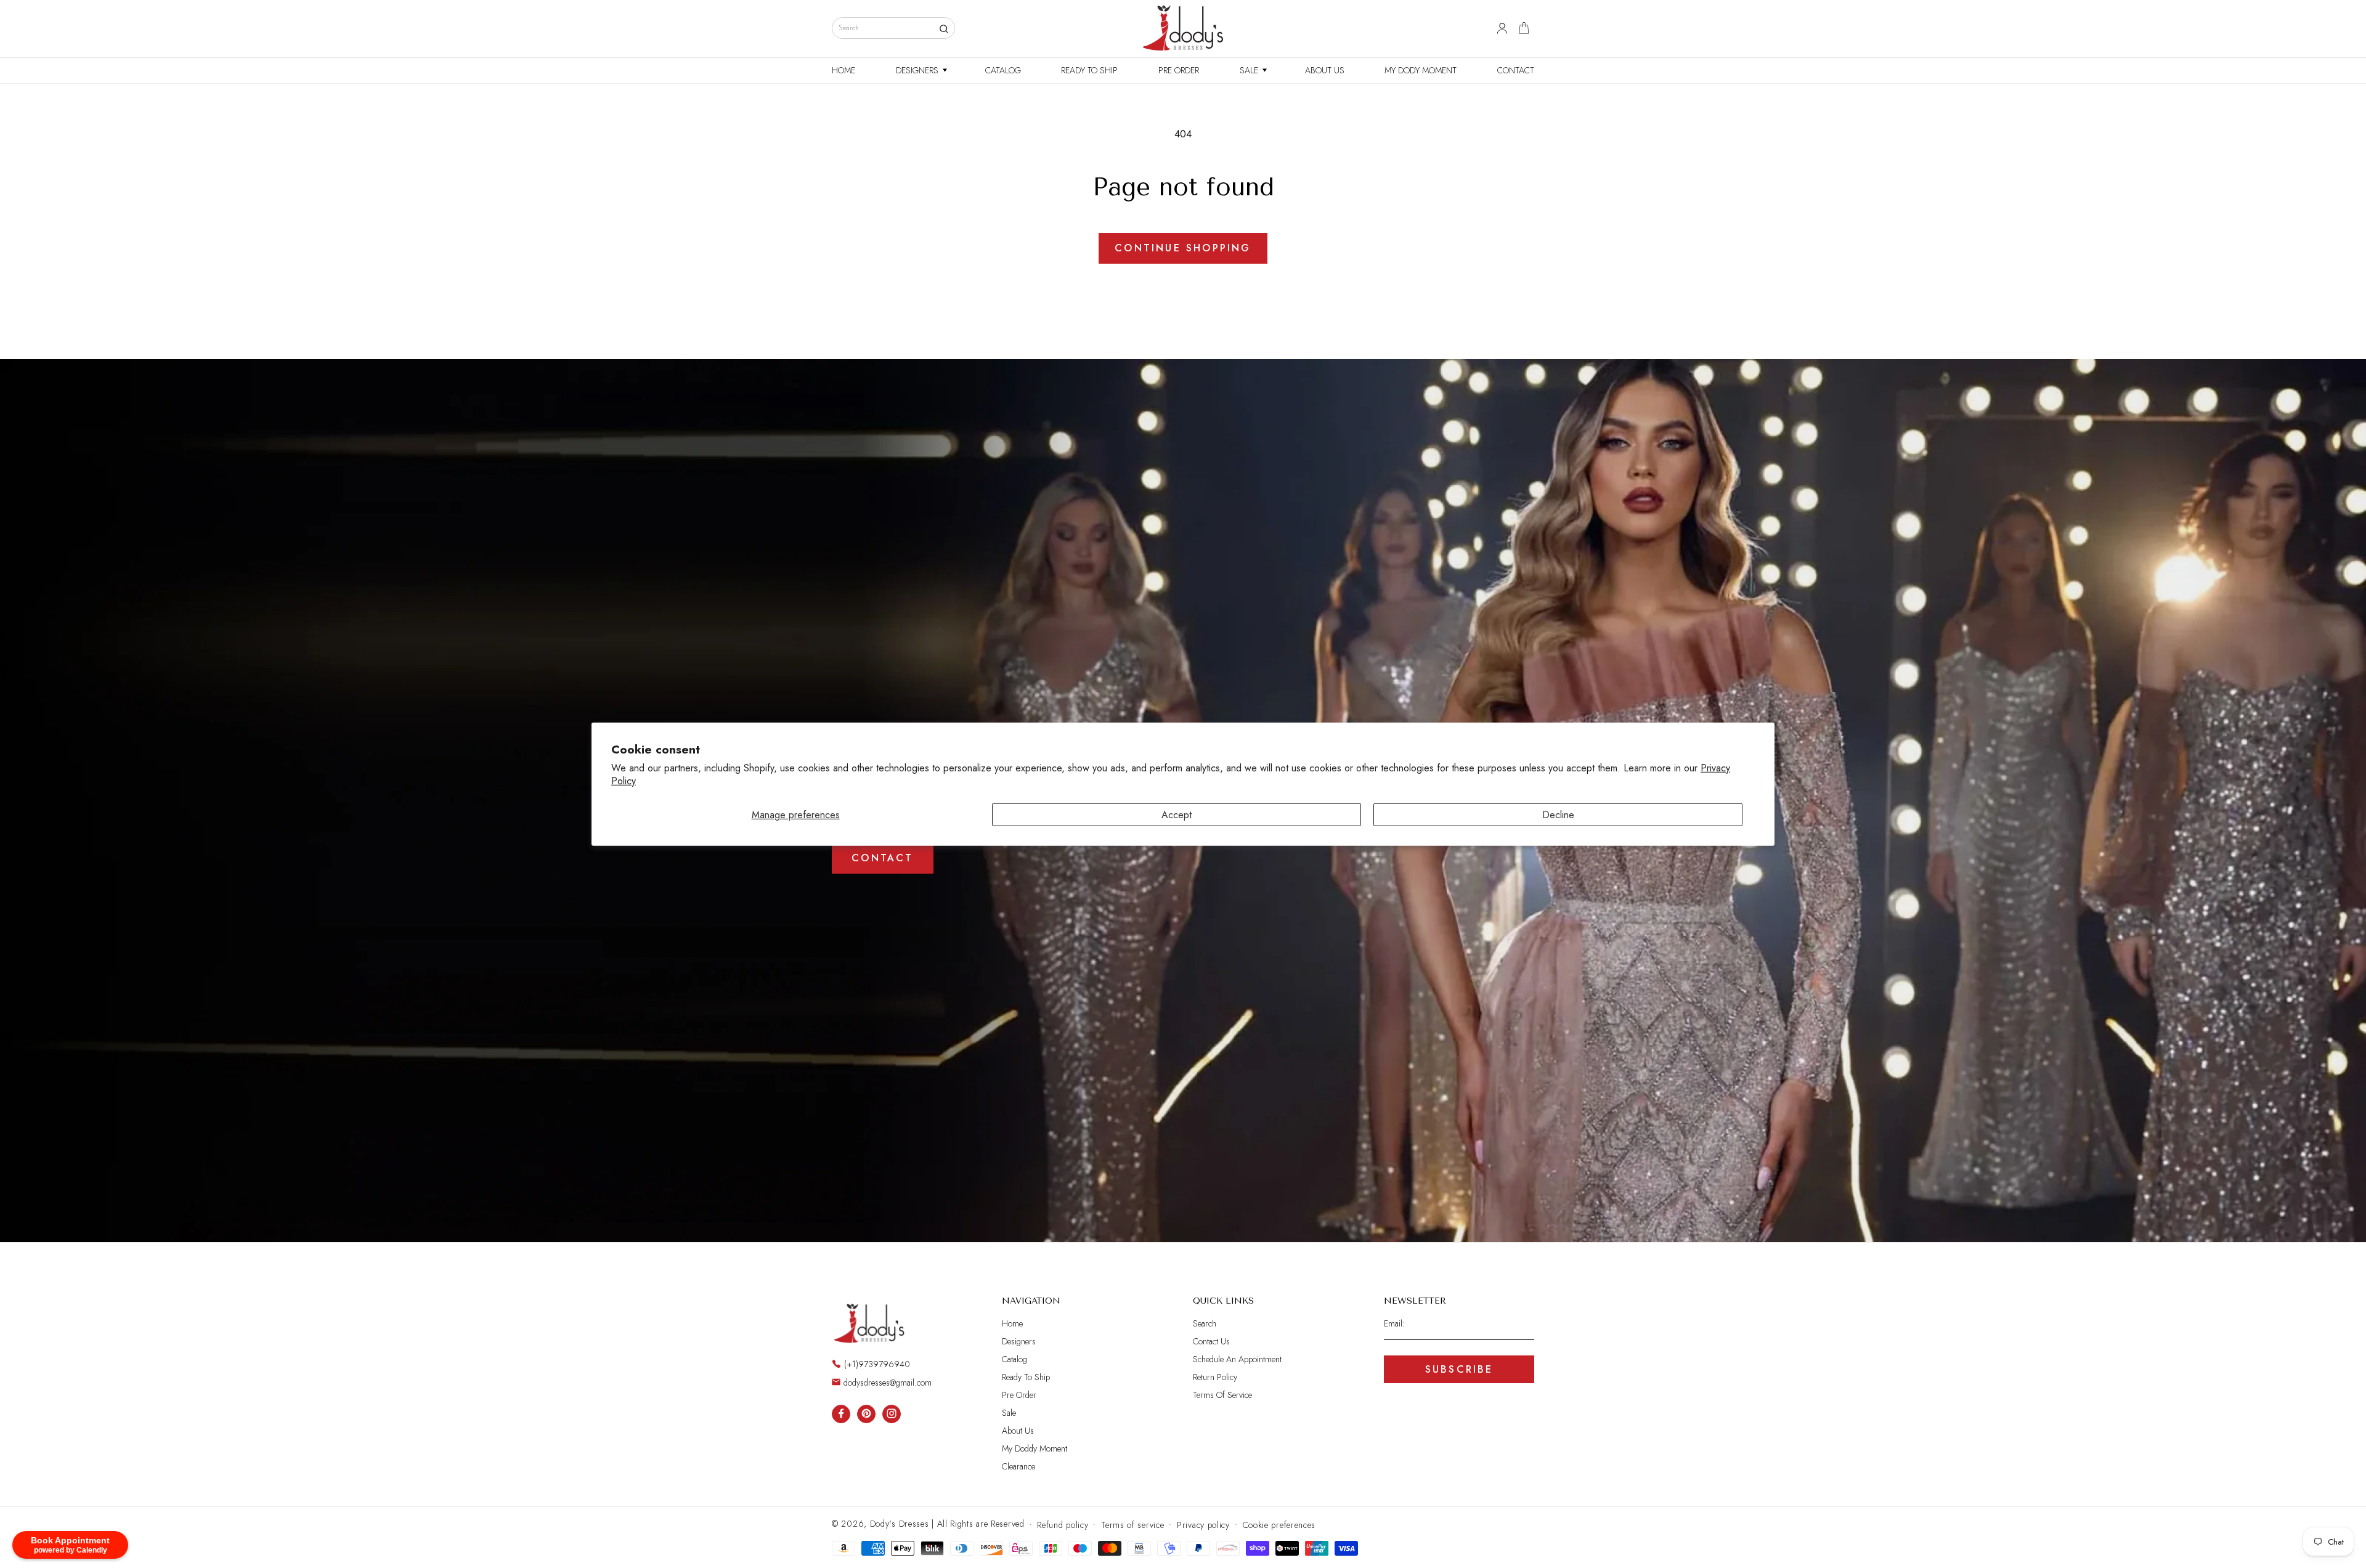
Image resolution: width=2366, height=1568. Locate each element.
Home (1012, 1324)
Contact (882, 858)
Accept (1177, 815)
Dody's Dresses (900, 1524)
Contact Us (1211, 1341)
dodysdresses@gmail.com (888, 1382)
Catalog (1014, 1359)
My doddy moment (1035, 1448)
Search (1205, 1324)
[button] (920, 70)
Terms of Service (1222, 1395)
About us (1018, 1431)
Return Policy (1215, 1377)
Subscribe (1459, 1369)
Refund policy (1063, 1524)
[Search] (944, 29)
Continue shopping (1183, 248)
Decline (1558, 815)
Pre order (1019, 1395)
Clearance (1018, 1466)
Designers (1019, 1341)
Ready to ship (1026, 1377)
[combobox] (893, 28)
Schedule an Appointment (1237, 1359)
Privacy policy (1203, 1524)
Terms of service (1132, 1524)
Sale (1009, 1413)
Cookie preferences (1279, 1524)
